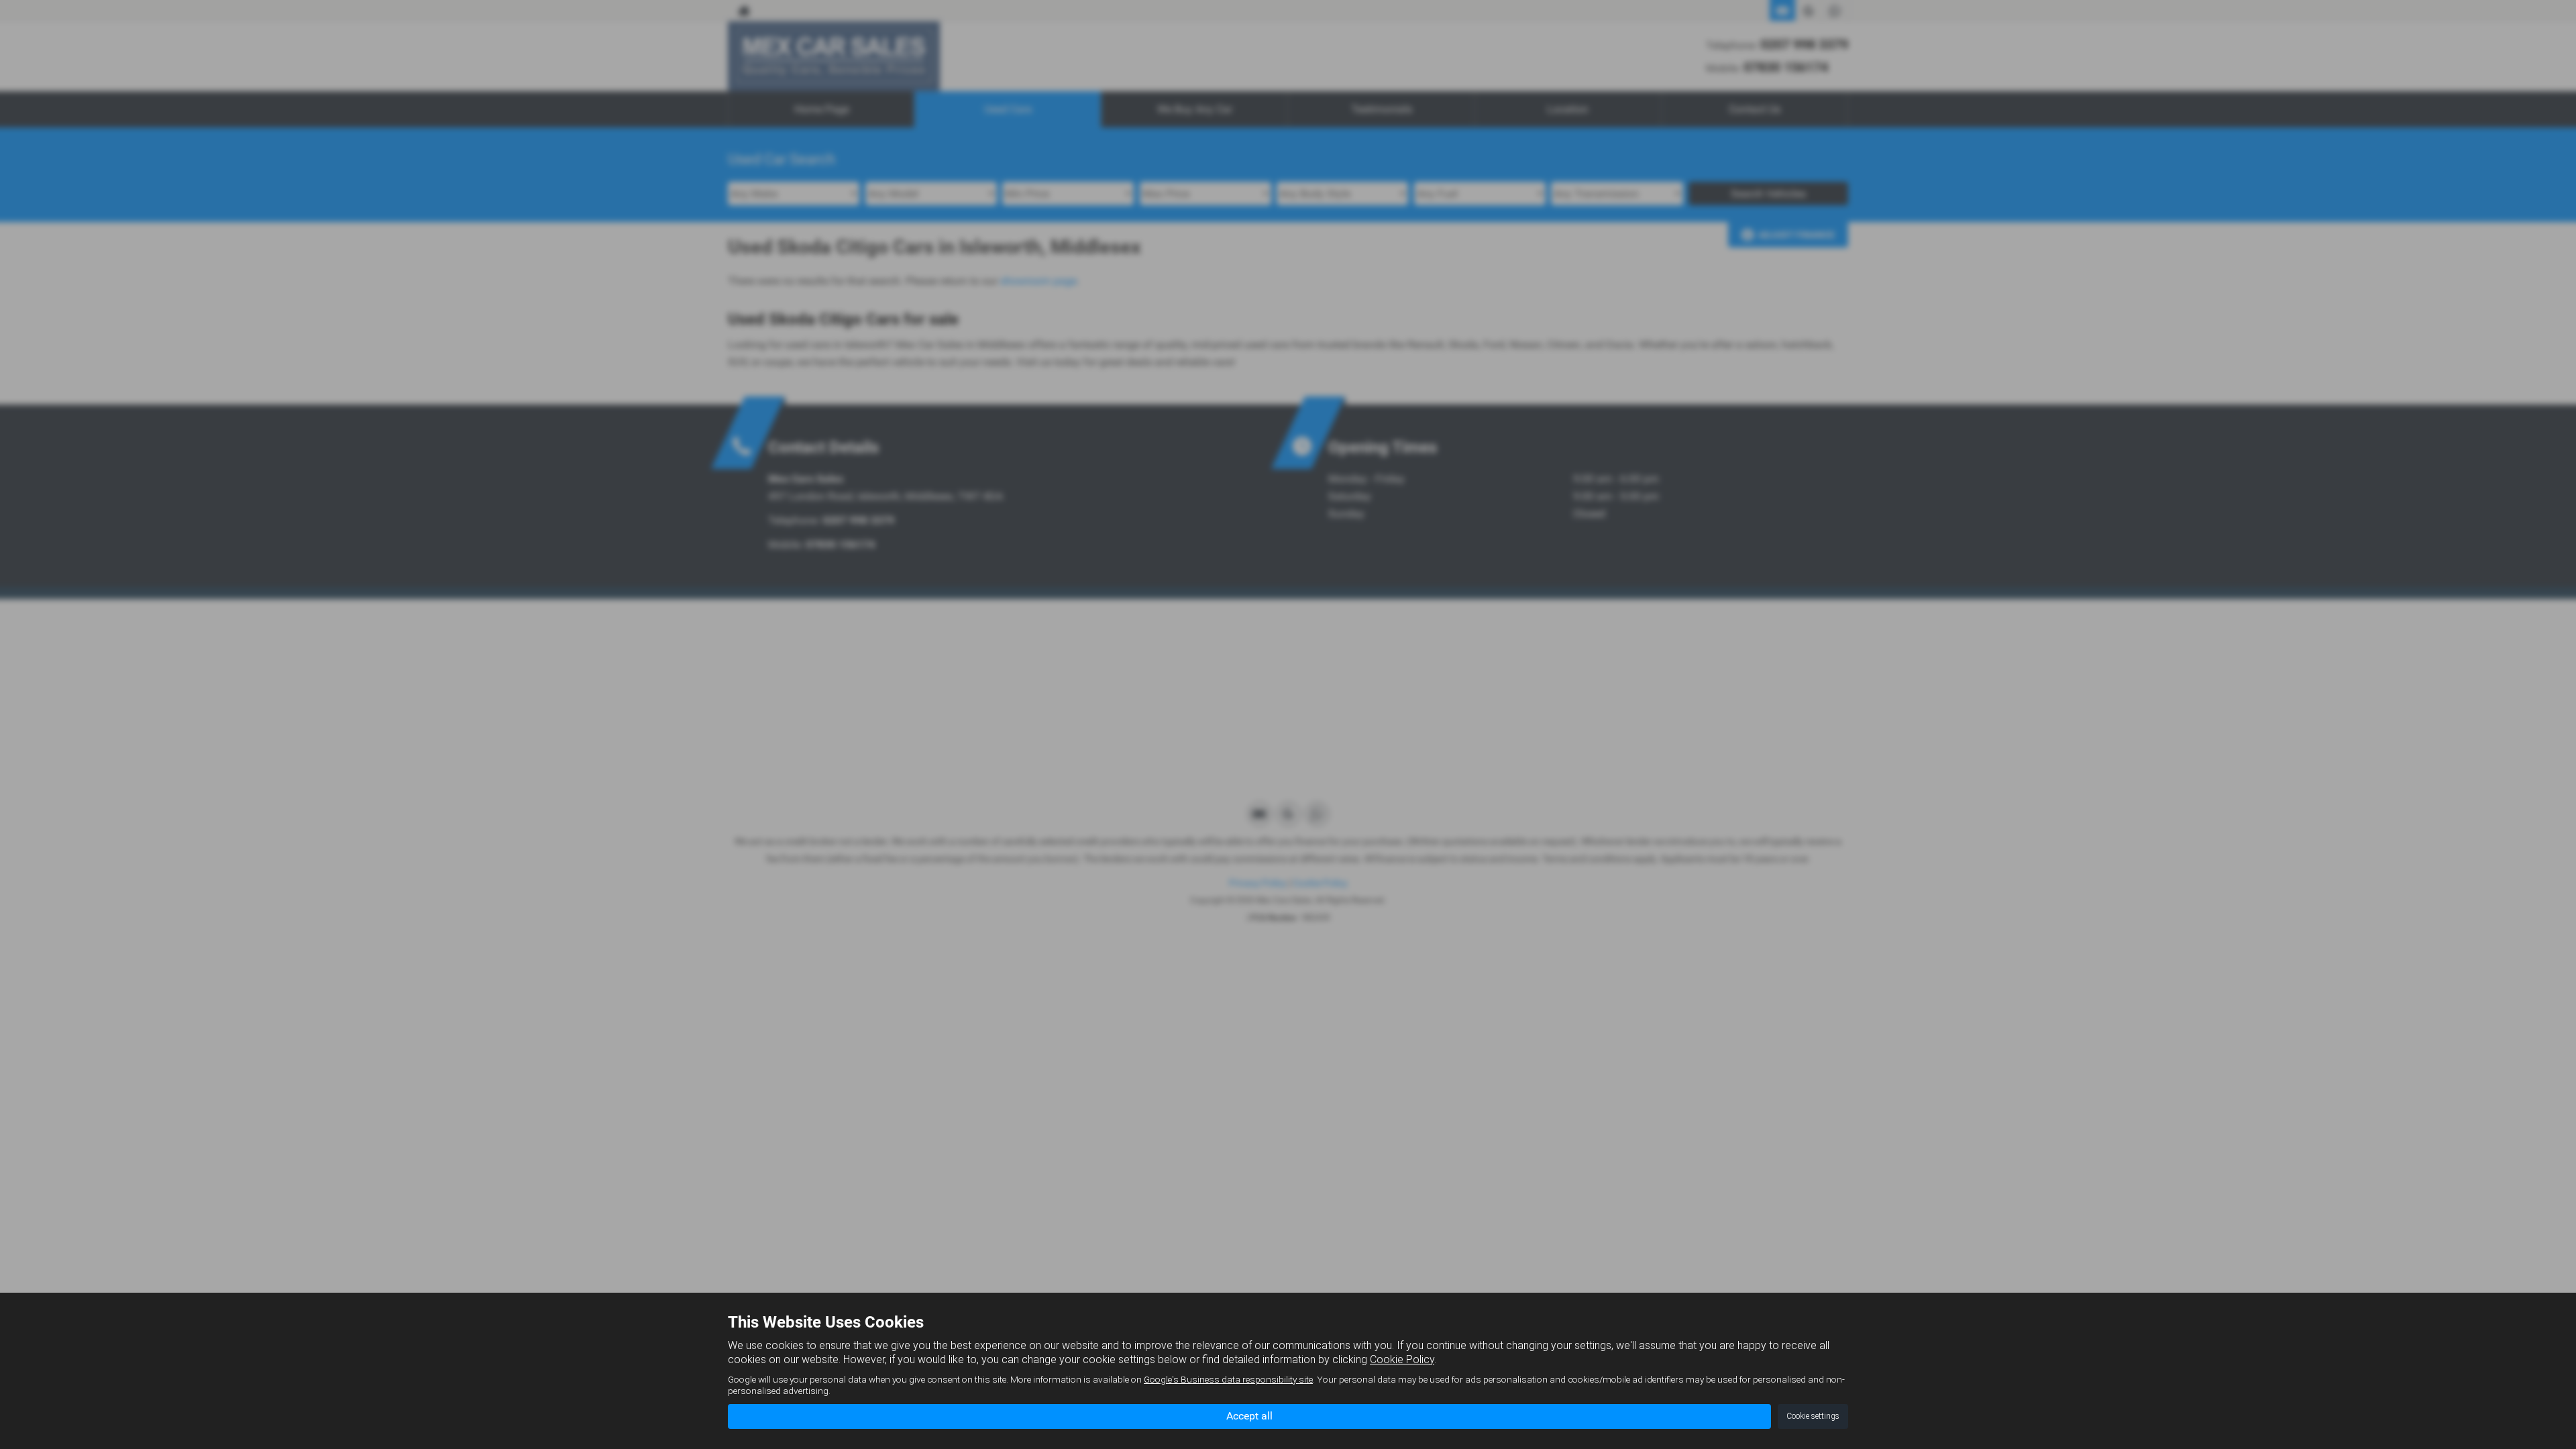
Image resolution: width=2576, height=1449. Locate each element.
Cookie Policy (1402, 1359)
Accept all (1249, 1416)
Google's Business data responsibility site (1228, 1379)
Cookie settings (1813, 1416)
